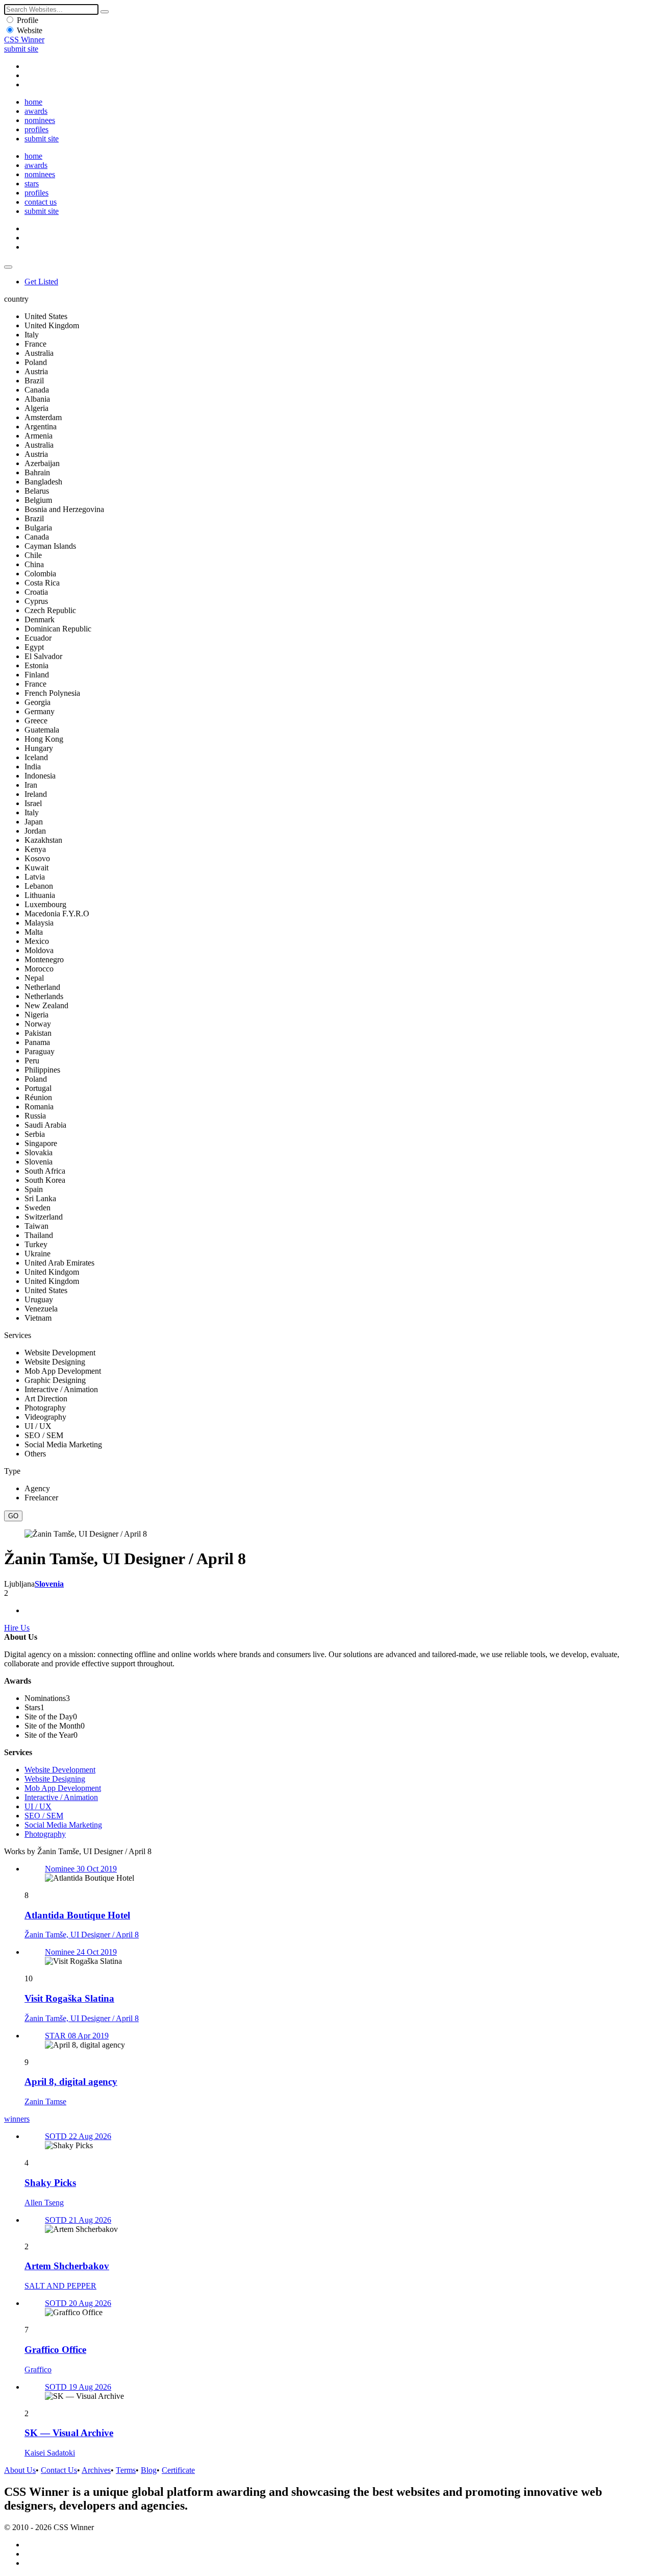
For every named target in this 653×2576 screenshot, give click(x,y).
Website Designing (55, 1779)
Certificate (178, 2470)
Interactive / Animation (61, 1797)
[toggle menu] (8, 267)
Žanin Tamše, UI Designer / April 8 (82, 1935)
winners (17, 2119)
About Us (20, 2470)
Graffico (38, 2370)
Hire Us (17, 1628)
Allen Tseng (44, 2203)
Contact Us (59, 2470)
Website (30, 30)
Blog (149, 2470)
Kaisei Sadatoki (50, 2453)
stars (32, 184)
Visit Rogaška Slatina (69, 1998)
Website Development (60, 1770)
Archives (96, 2470)
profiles (36, 129)
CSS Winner (24, 40)
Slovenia (49, 1584)
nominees (40, 120)
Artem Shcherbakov (67, 2266)
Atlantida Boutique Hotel (77, 1915)
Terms (126, 2470)
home (33, 102)
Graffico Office (55, 2350)
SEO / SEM (44, 1816)
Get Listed (41, 282)
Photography (45, 1834)
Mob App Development (63, 1788)
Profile (28, 20)
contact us (41, 202)
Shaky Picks (50, 2183)
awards (36, 111)
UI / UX (38, 1806)
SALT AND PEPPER (60, 2286)
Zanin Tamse (45, 2101)
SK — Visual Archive (69, 2433)
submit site (21, 49)
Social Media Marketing (63, 1825)
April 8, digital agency (71, 2082)
